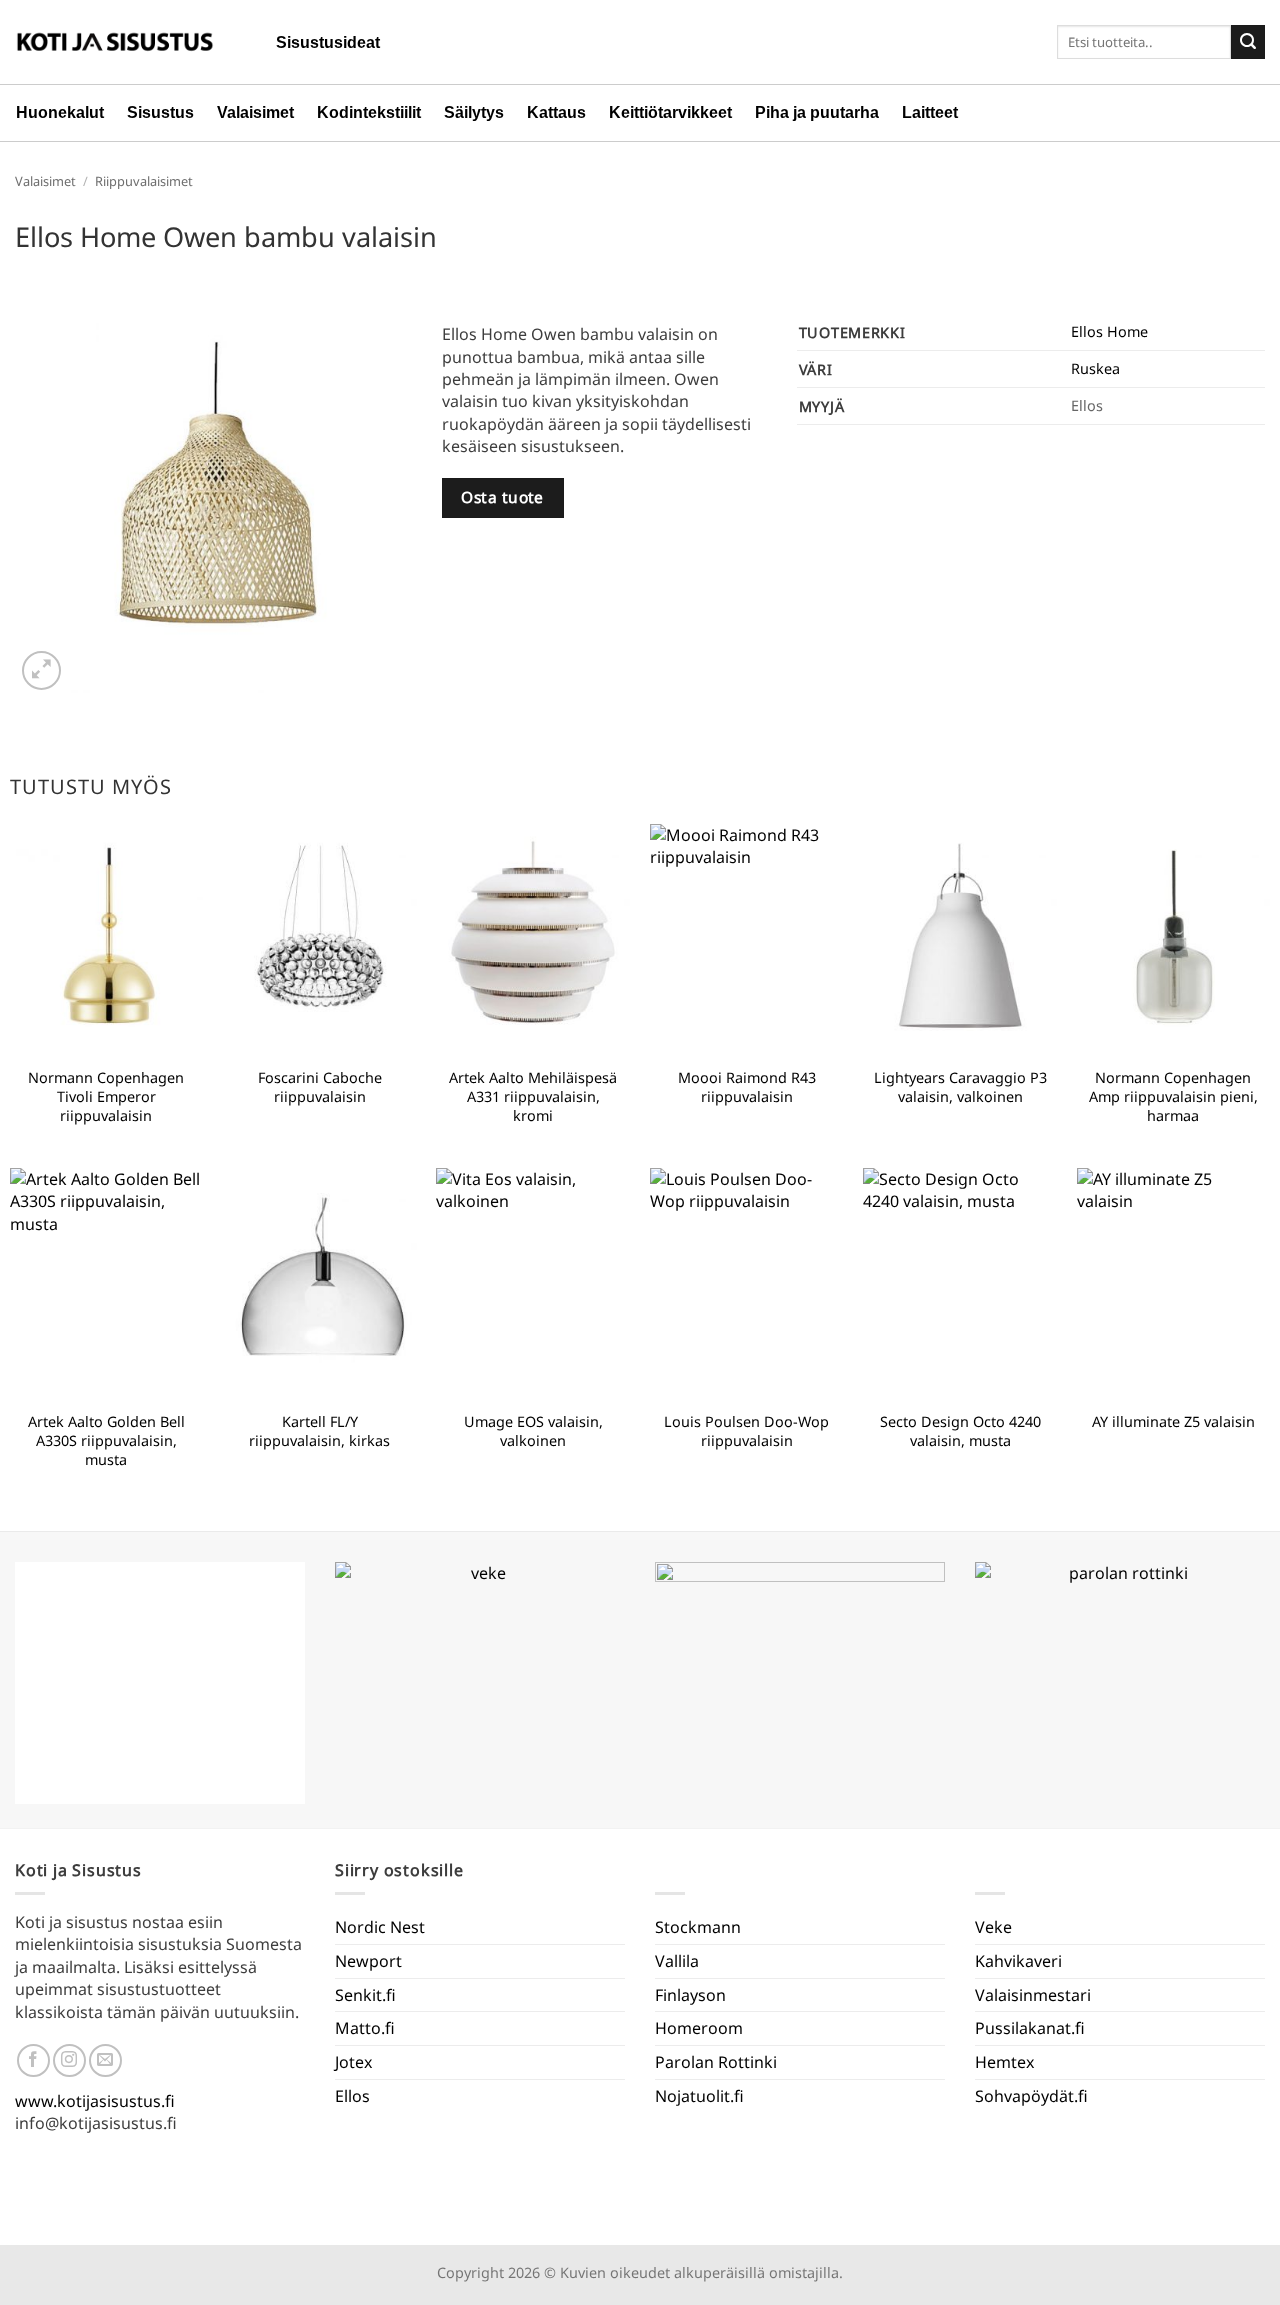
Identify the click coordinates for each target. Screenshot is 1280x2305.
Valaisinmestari (1033, 1995)
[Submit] (1248, 42)
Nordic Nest (380, 1927)
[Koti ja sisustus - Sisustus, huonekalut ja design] (115, 42)
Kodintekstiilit (369, 112)
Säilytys (474, 112)
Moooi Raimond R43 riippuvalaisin (747, 1087)
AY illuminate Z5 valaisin (1173, 1422)
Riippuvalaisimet (144, 181)
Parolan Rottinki (716, 2062)
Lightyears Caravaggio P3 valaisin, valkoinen (960, 1087)
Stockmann (698, 1927)
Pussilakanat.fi (1030, 2028)
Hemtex (1004, 2062)
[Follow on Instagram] (69, 2060)
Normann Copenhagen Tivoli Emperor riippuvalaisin (106, 1096)
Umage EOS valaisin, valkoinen (533, 1431)
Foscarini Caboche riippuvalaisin (320, 1087)
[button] (41, 670)
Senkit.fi (365, 1995)
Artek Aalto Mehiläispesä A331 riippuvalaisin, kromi (533, 1096)
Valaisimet (255, 112)
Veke (993, 1927)
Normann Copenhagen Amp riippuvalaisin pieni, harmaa (1173, 1096)
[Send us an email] (105, 2060)
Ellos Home (1109, 331)
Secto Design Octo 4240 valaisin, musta (960, 1431)
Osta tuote (502, 497)
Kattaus (556, 112)
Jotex (353, 2062)
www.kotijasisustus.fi (95, 2101)
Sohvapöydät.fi (1031, 2096)
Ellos (352, 2096)
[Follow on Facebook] (33, 2060)
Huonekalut (60, 112)
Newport (368, 1961)
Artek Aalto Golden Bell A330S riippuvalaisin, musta (106, 1440)
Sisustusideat (328, 42)
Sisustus (160, 112)
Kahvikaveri (1018, 1961)
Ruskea (1095, 368)
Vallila (677, 1961)
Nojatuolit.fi (699, 2096)
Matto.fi (365, 2028)
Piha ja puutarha (817, 112)
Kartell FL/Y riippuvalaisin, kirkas (319, 1431)
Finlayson (690, 1995)
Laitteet (930, 112)
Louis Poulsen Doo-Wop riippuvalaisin (746, 1431)
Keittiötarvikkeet (670, 112)
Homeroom (699, 2028)
